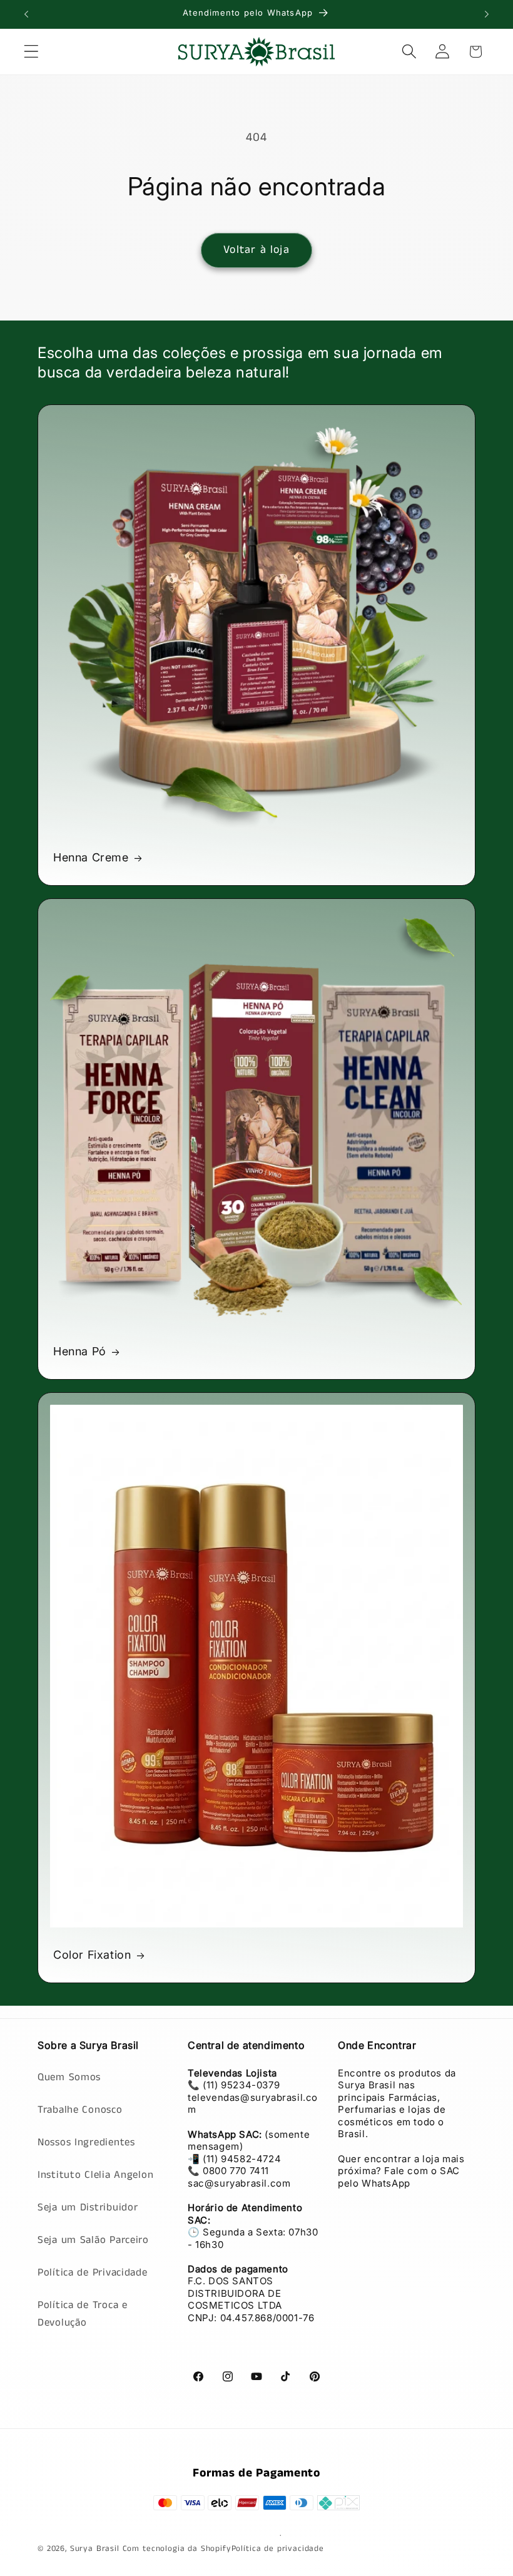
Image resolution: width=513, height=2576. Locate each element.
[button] (32, 52)
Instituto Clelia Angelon (95, 2175)
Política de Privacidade (93, 2273)
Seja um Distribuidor (88, 2208)
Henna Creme (91, 857)
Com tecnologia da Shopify (177, 2549)
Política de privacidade (278, 2549)
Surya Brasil (96, 2549)
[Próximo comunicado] (487, 14)
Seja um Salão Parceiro (93, 2240)
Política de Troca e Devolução (83, 2314)
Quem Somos (69, 2077)
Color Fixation (92, 1955)
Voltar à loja (256, 250)
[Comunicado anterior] (26, 14)
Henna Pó (80, 1351)
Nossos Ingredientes (86, 2142)
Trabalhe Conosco (80, 2110)
